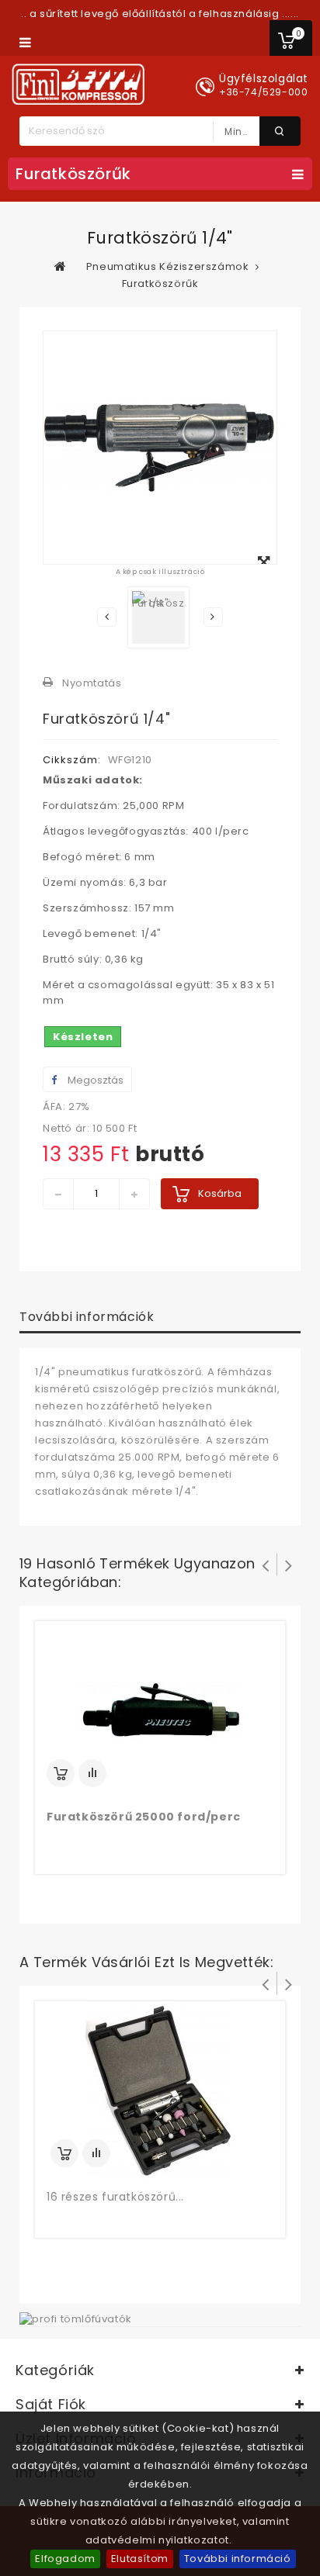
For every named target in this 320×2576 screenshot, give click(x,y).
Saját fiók (51, 2404)
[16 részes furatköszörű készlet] (160, 2090)
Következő (213, 617)
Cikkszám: (72, 760)
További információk (87, 1317)
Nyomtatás (92, 683)
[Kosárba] (61, 1773)
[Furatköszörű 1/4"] (158, 617)
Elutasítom (140, 2559)
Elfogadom (65, 2559)
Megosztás (94, 1080)
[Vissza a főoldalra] (61, 266)
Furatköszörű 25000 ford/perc (144, 1817)
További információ (238, 2559)
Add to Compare (92, 1773)
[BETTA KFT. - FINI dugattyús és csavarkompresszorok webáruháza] (78, 84)
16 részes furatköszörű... (115, 2197)
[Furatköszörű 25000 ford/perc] (160, 1710)
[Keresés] (280, 131)
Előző (107, 617)
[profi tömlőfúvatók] (76, 2318)
